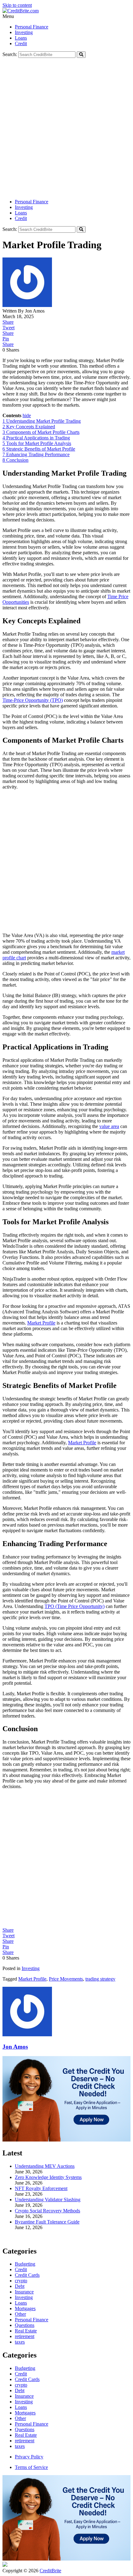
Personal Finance (32, 27)
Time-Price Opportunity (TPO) (33, 700)
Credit (21, 43)
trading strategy (100, 1979)
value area (109, 1126)
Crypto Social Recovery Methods (47, 2211)
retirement (25, 2441)
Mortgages (25, 2413)
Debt (20, 2390)
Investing (24, 32)
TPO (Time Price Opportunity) (75, 1606)
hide (27, 415)
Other (20, 2418)
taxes (20, 2446)
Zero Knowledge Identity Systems (48, 2177)
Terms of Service (31, 2467)
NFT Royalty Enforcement (41, 2188)
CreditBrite (50, 2571)
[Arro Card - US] (66, 2140)
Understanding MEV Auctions (45, 2166)
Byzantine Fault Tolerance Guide (47, 2222)
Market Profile (41, 1323)
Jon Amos (15, 2047)
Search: (10, 54)
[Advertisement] (66, 128)
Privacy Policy (29, 2457)
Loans (21, 38)
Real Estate (26, 2435)
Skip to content (17, 5)
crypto (21, 2385)
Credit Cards (27, 2379)
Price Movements (66, 1979)
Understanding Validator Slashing (48, 2200)
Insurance (24, 2396)
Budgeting (25, 2368)
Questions (25, 2429)
